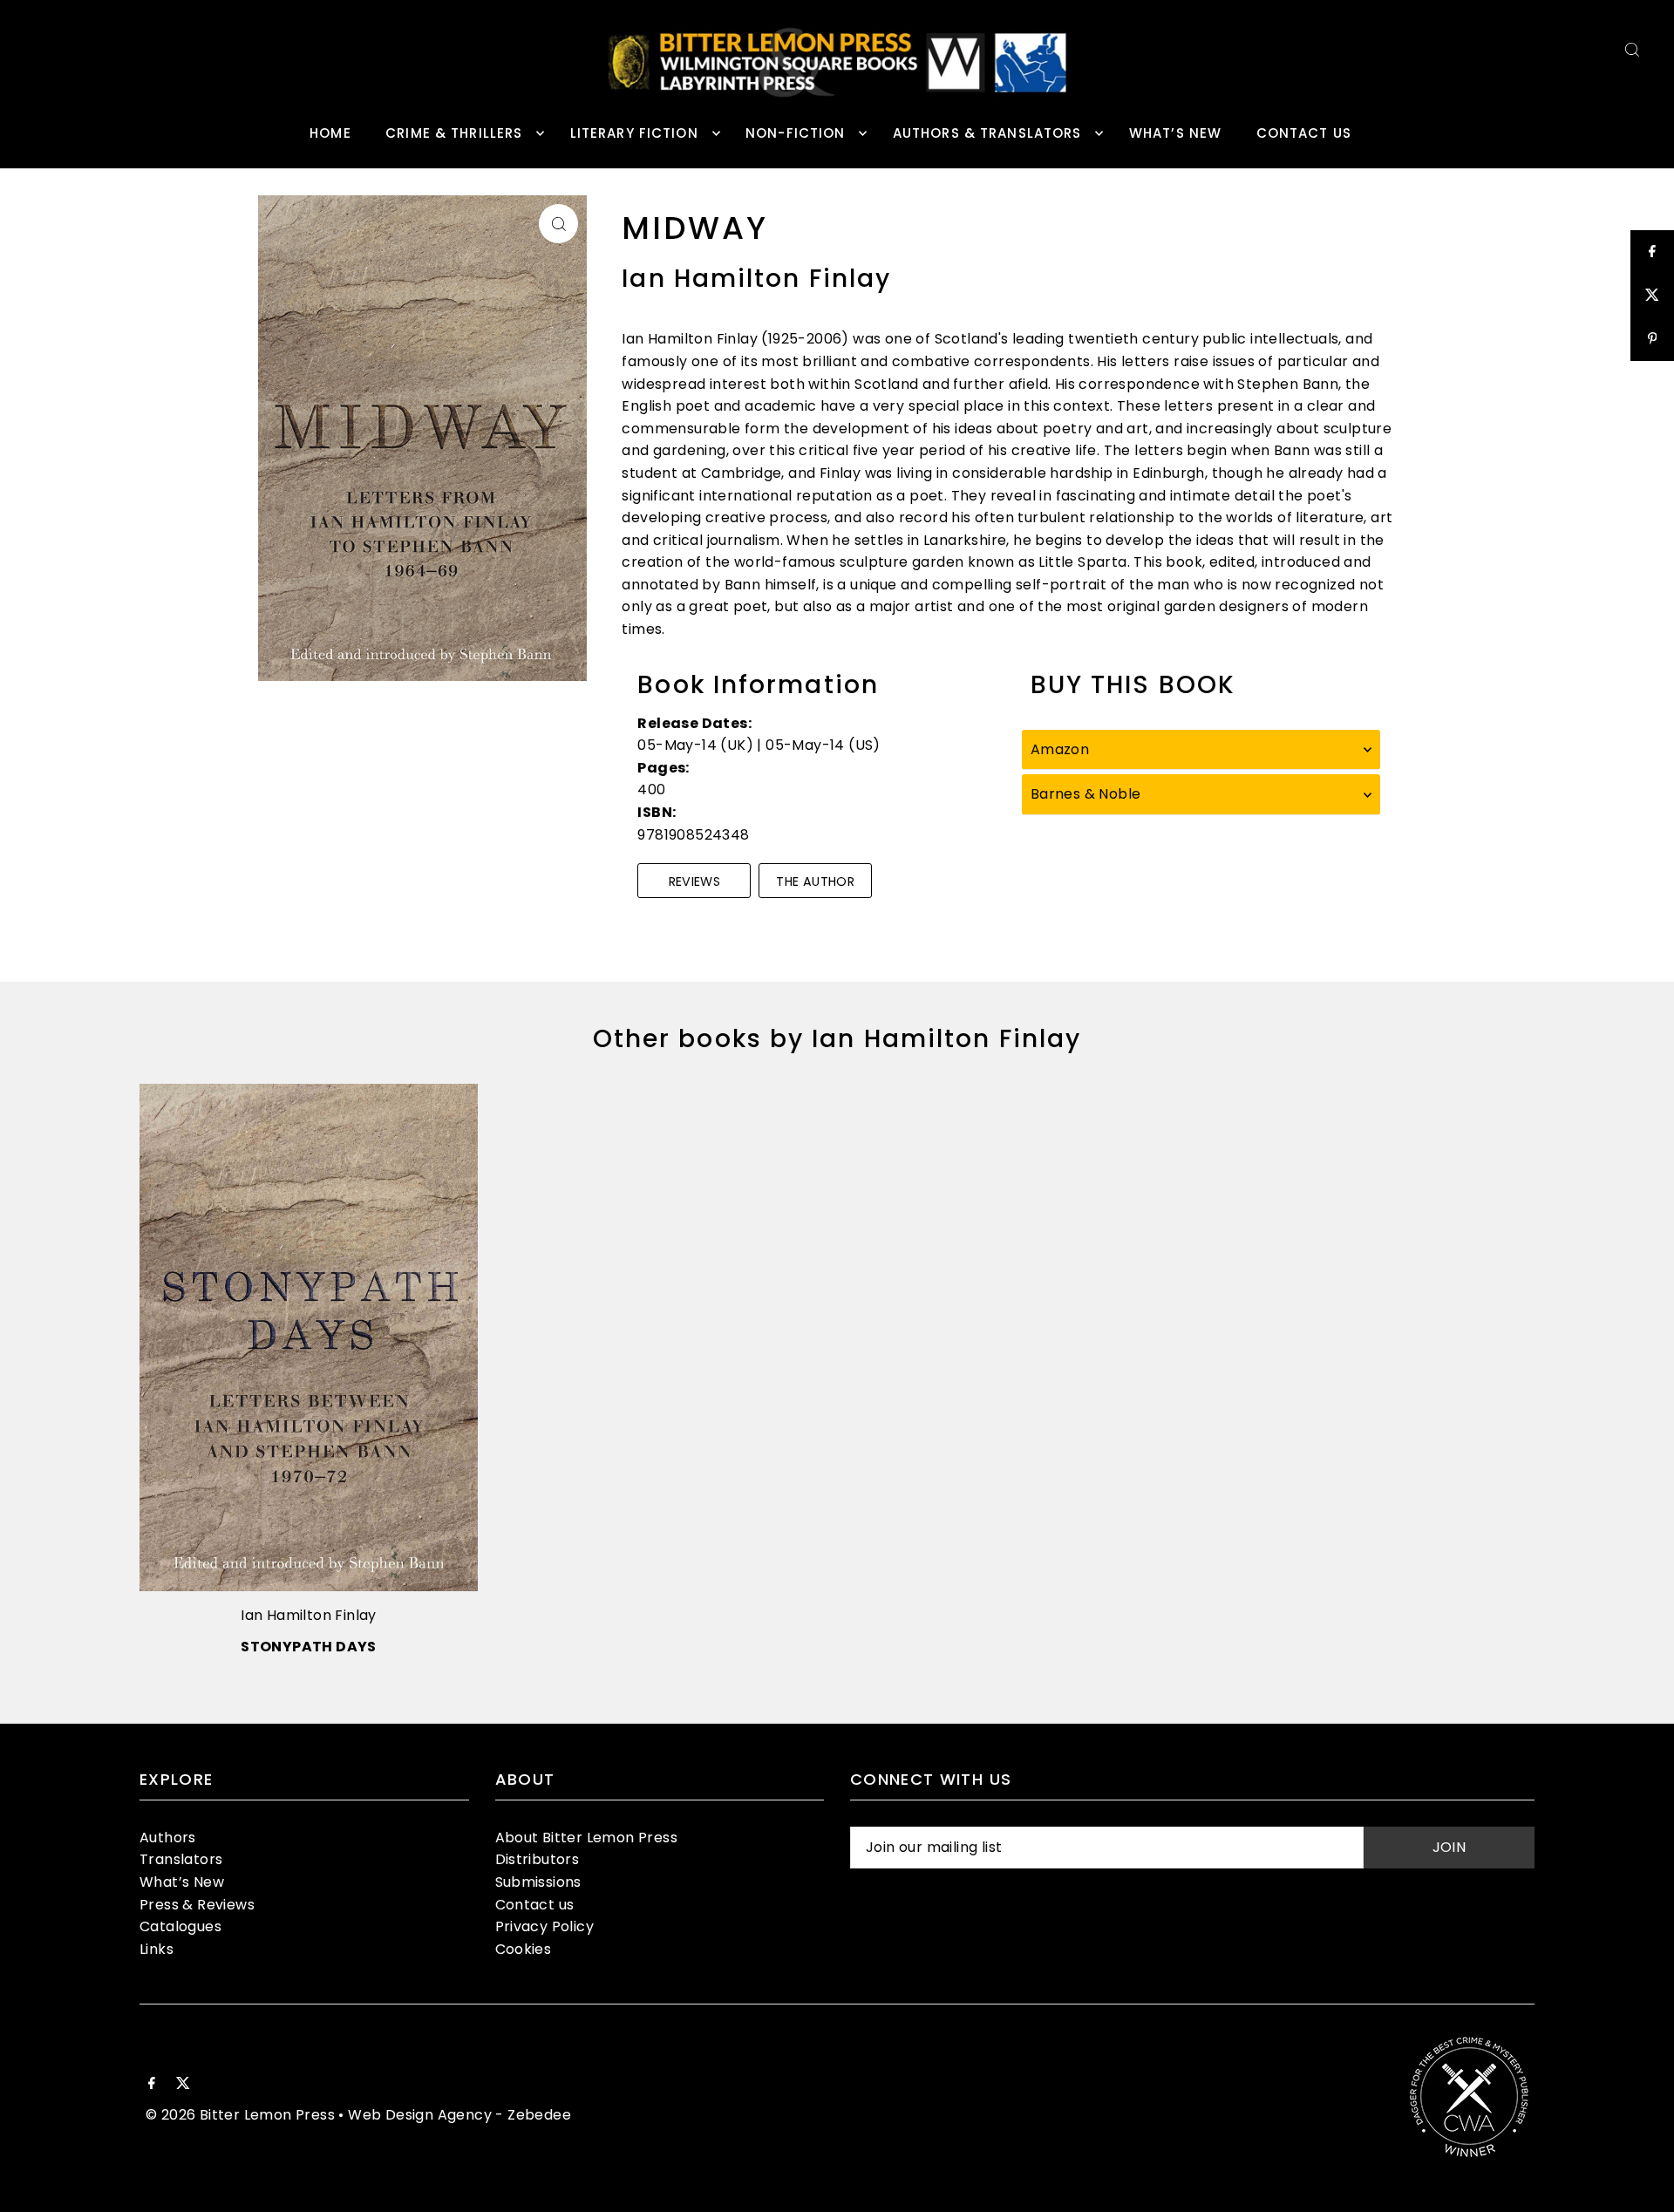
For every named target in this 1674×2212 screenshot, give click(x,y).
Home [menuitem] (330, 133)
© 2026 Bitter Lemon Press (240, 2115)
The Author (815, 881)
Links (157, 1949)
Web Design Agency (420, 2115)
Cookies (524, 1949)
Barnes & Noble (1086, 794)
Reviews (695, 881)
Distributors (538, 1859)
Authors (168, 1838)
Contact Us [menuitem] (1304, 133)
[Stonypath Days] (309, 1337)
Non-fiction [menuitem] (795, 133)
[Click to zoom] (558, 224)
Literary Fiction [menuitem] (634, 133)
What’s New (182, 1882)
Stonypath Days (309, 1647)
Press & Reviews (197, 1905)
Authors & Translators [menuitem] (987, 133)
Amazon (1060, 749)
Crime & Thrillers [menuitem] (454, 133)
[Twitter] (183, 2085)
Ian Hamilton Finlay (309, 1615)
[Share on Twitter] (1652, 296)
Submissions (538, 1882)
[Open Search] (1632, 49)
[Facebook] (152, 2085)
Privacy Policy (545, 1926)
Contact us (535, 1905)
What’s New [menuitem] (1175, 133)
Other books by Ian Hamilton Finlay (837, 1039)
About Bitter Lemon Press (587, 1838)
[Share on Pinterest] (1652, 339)
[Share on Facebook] (1652, 252)
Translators (181, 1859)
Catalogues (180, 1926)
